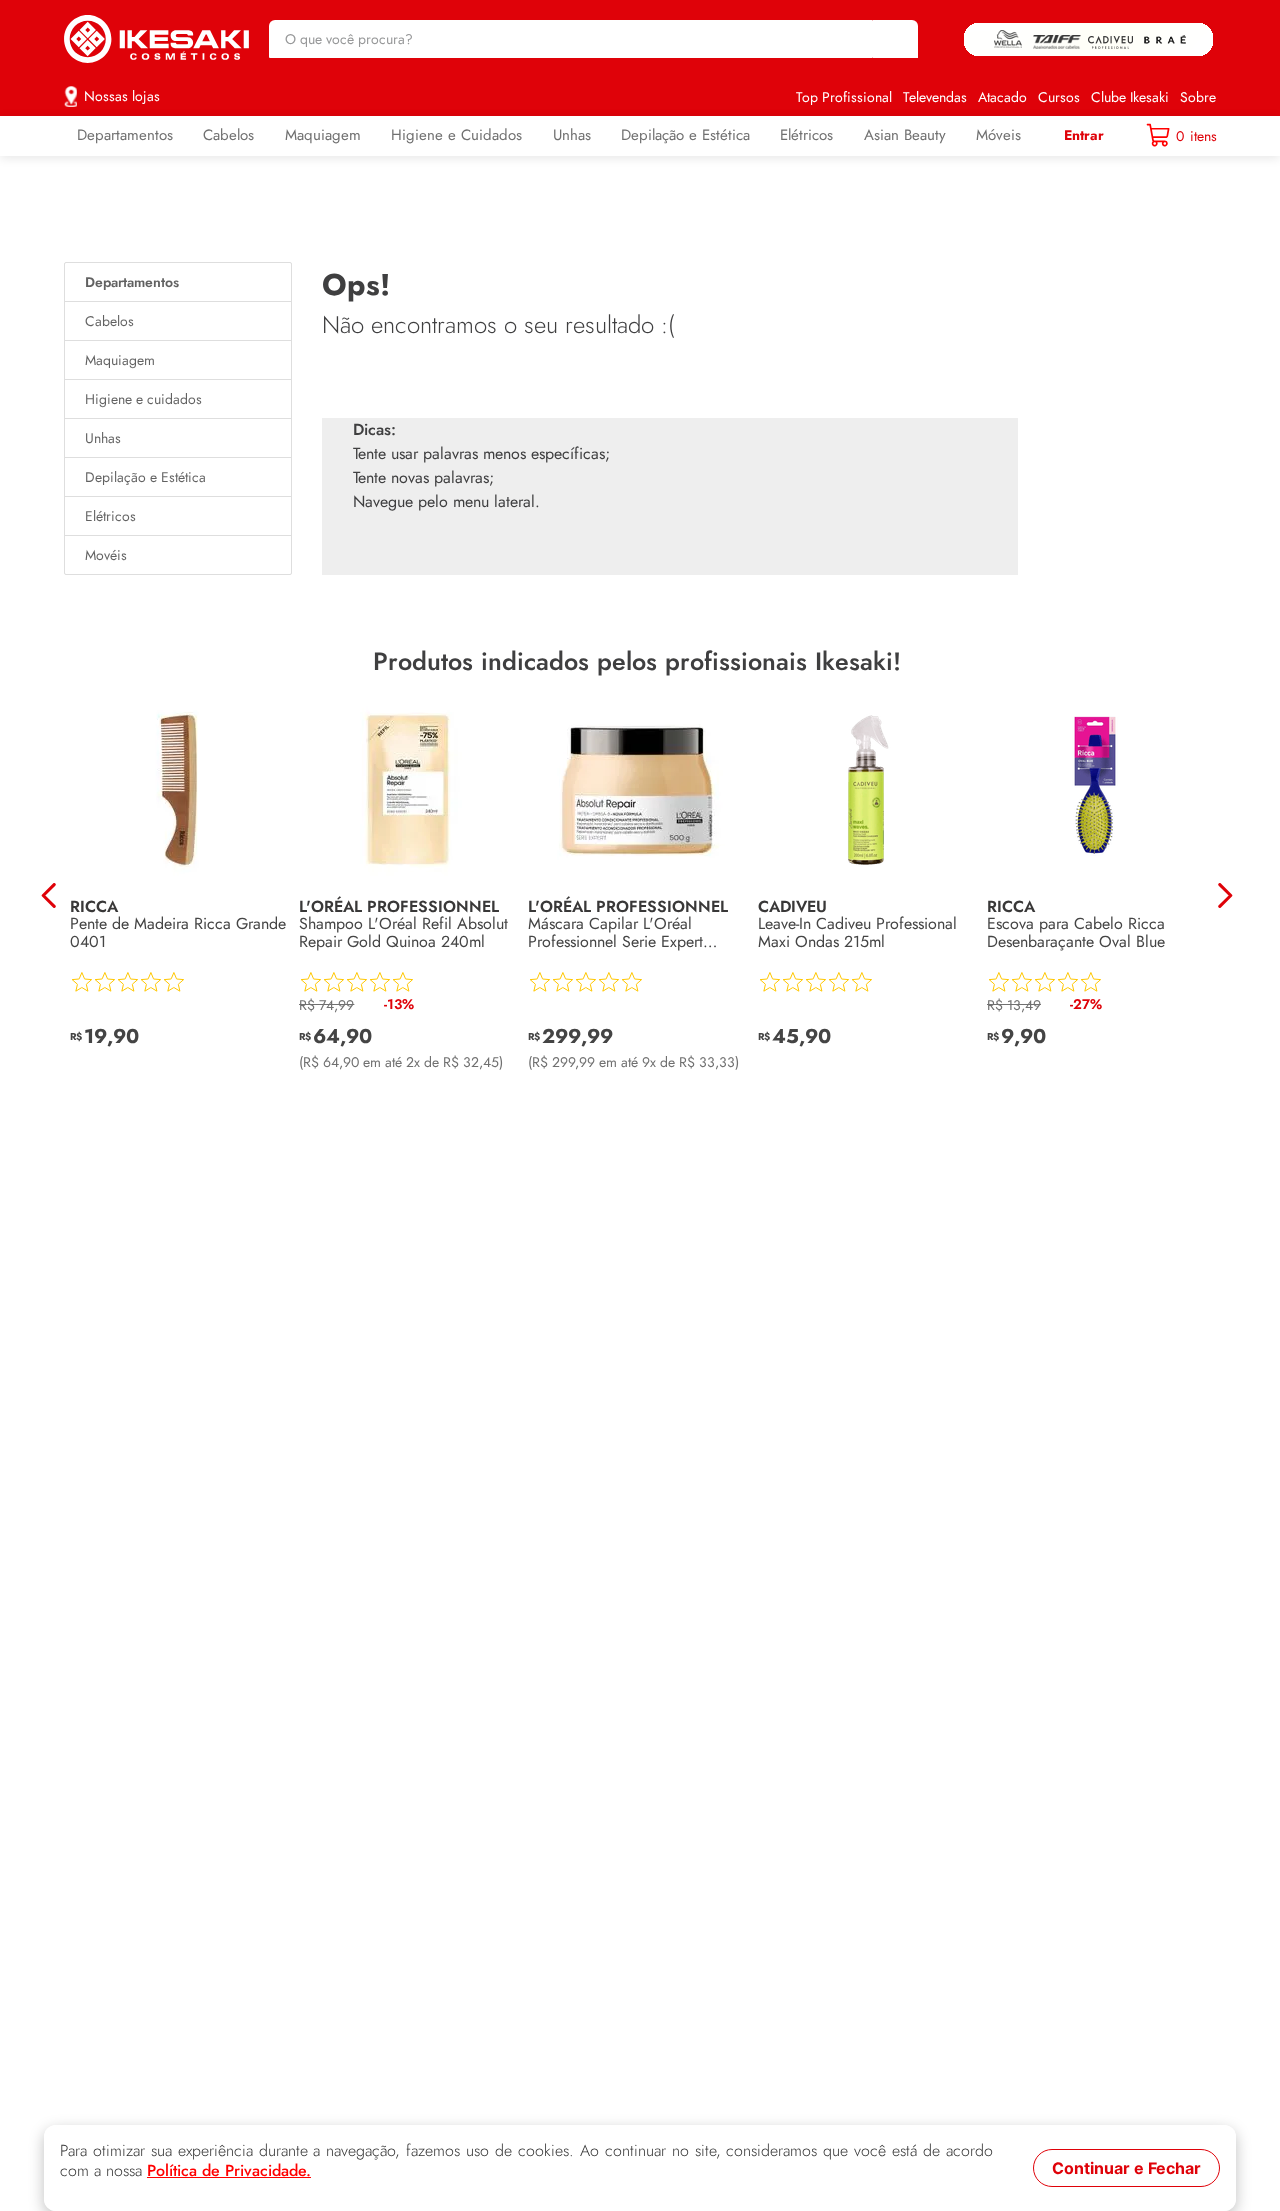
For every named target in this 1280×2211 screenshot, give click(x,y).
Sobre (1198, 97)
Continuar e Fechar (1126, 2168)
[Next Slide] (1224, 895)
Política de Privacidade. (229, 2171)
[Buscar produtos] (893, 39)
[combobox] (593, 39)
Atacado (1002, 97)
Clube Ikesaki (1130, 97)
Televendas (935, 97)
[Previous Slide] (49, 895)
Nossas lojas (122, 96)
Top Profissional (844, 97)
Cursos (1059, 97)
